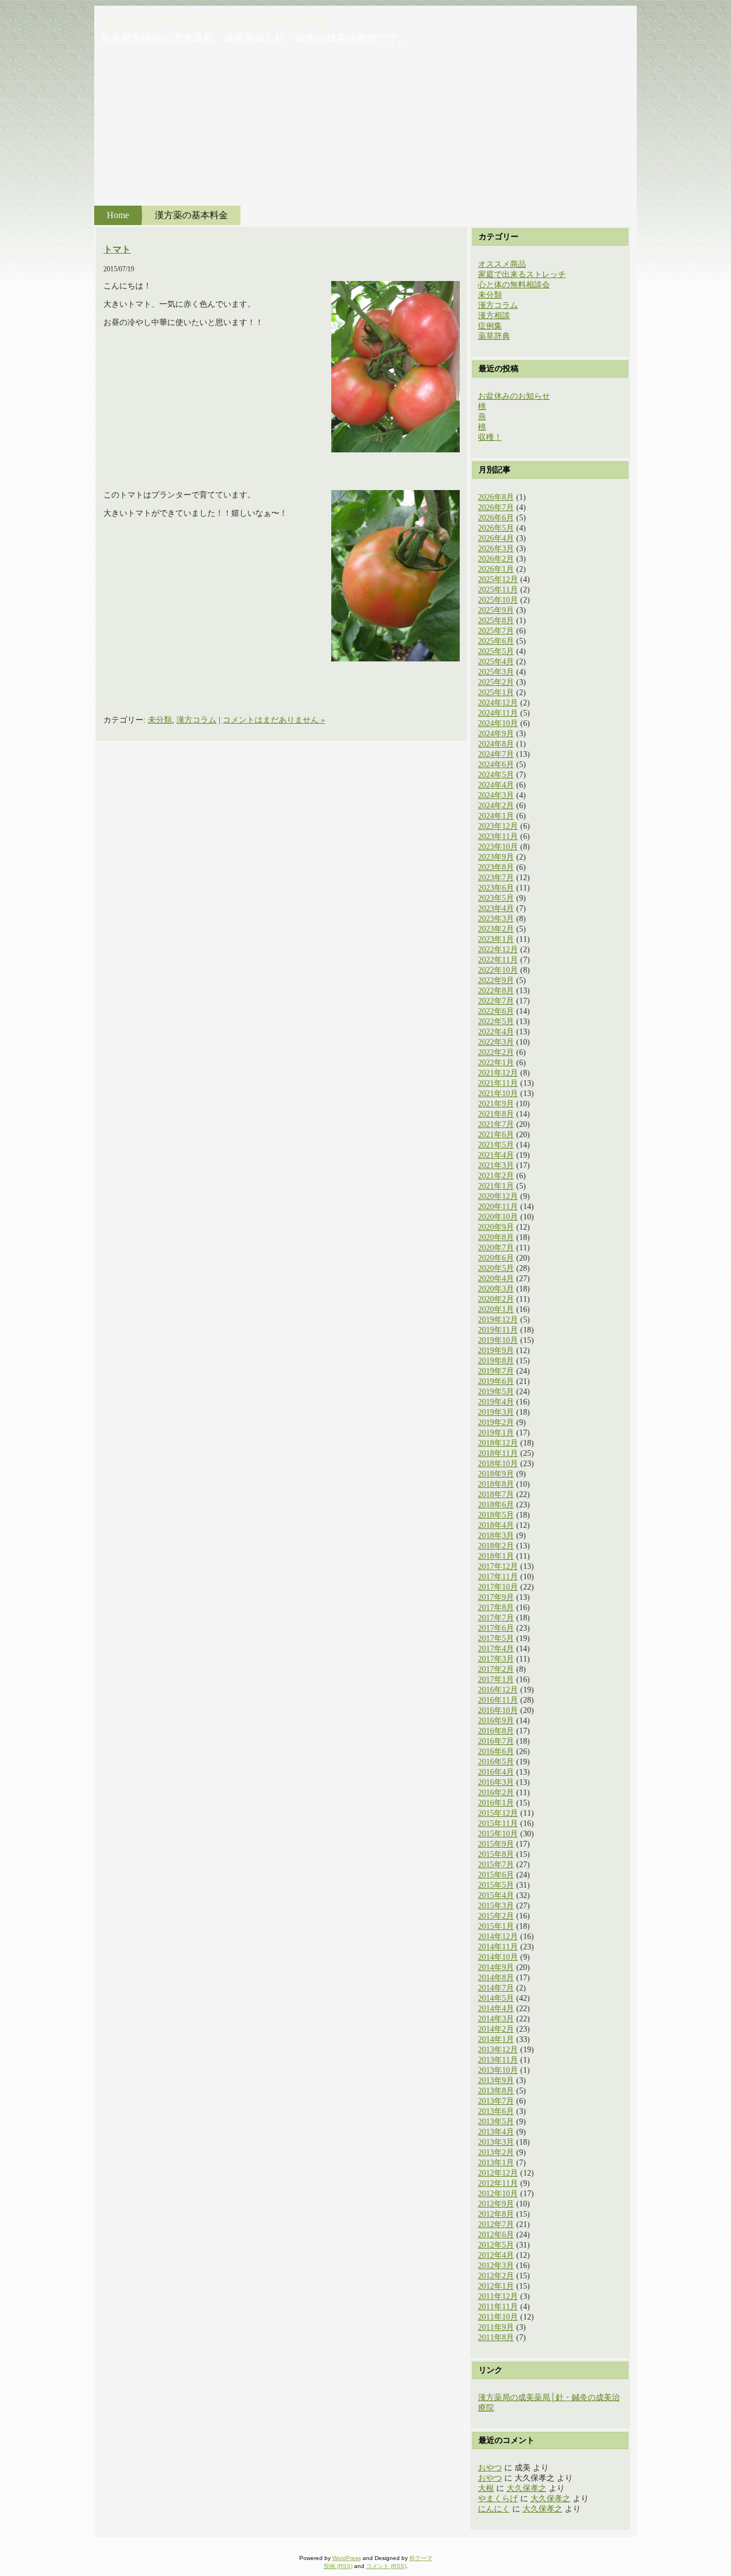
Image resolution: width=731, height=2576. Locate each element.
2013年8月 (496, 2091)
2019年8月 (496, 1361)
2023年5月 (496, 898)
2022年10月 (498, 970)
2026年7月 (496, 507)
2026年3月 (496, 549)
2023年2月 (496, 929)
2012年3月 (496, 2266)
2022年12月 (498, 950)
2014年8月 (496, 1978)
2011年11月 (498, 2307)
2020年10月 (498, 1217)
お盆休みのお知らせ (514, 396)
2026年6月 (496, 518)
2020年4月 (496, 1279)
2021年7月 (496, 1124)
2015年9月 (496, 1844)
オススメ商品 (502, 264)
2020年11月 (498, 1207)
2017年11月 (498, 1577)
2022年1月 (496, 1063)
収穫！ (490, 437)
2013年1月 (496, 2163)
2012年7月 (496, 2224)
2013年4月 (496, 2132)
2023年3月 (496, 919)
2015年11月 (498, 1823)
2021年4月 (496, 1155)
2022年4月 (496, 1032)
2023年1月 (496, 939)
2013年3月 (496, 2142)
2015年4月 (496, 1895)
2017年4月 (496, 1649)
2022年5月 (496, 1022)
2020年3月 (496, 1289)
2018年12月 (498, 1443)
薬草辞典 (494, 336)
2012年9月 (496, 2204)
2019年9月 (496, 1351)
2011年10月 (498, 2317)
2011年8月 (496, 2338)
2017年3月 (496, 1659)
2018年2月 (496, 1546)
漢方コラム (196, 720)
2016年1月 (496, 1803)
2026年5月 (496, 528)
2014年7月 (496, 1988)
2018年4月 (496, 1525)
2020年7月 (496, 1248)
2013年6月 (496, 2111)
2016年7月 (496, 1741)
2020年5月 (496, 1268)
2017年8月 (496, 1608)
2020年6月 (496, 1258)
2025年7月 (496, 631)
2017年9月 (496, 1597)
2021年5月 (496, 1145)
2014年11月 (498, 1947)
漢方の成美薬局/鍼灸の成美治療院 (214, 21)
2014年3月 (496, 2019)
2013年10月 (498, 2070)
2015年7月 (496, 1865)
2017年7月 (496, 1618)
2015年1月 (496, 1926)
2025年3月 (496, 672)
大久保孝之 (527, 2488)
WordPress (347, 2558)
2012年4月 (496, 2255)
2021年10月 (498, 1094)
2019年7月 (496, 1371)
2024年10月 (498, 723)
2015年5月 (496, 1885)
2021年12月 (498, 1073)
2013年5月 (496, 2122)
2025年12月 (498, 579)
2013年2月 (496, 2152)
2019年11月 (498, 1330)
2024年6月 (496, 765)
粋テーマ (421, 2558)
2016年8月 (496, 1731)
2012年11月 (498, 2183)
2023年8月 (496, 867)
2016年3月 (496, 1782)
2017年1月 (496, 1680)
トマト (117, 249)
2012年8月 (496, 2214)
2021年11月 (498, 1083)
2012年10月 (498, 2194)
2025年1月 (496, 693)
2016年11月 (498, 1700)
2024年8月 (496, 744)
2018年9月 (496, 1474)
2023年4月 (496, 908)
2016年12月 (498, 1690)
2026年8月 (496, 497)
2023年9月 (496, 857)
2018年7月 (496, 1494)
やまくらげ (498, 2499)
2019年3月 (496, 1412)
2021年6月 (496, 1135)
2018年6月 (496, 1505)
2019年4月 (496, 1402)
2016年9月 (496, 1721)
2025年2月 (496, 682)
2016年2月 (496, 1793)
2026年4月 (496, 538)
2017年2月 (496, 1669)
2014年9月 (496, 1967)
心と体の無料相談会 (514, 285)
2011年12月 (498, 2296)
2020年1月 (496, 1309)
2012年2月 (496, 2276)
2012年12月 (498, 2173)
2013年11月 (498, 2060)
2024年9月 (496, 734)
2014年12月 (498, 1937)
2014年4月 (496, 2009)
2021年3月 (496, 1165)
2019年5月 (496, 1392)
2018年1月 (496, 1556)
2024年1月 (496, 816)
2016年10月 (498, 1710)
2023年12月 (498, 826)
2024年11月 (498, 713)
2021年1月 (496, 1186)
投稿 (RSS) (338, 2566)
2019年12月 (498, 1320)
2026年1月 (496, 569)
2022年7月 (496, 1001)
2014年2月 (496, 2029)
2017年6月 (496, 1628)
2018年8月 (496, 1484)
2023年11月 (498, 836)
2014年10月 (498, 1957)
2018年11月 (498, 1453)
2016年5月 (496, 1762)
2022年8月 (496, 991)
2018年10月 (498, 1464)
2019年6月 (496, 1381)
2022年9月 (496, 980)
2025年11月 (498, 590)
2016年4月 (496, 1772)
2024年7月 (496, 754)
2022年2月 (496, 1052)
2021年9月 (496, 1104)
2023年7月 (496, 878)
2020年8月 (496, 1237)
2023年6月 (496, 888)
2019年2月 (496, 1423)
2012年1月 (496, 2286)
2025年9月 (496, 610)
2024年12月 (498, 703)
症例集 (490, 326)
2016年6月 (496, 1752)
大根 (486, 2488)
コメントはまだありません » (274, 720)
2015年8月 (496, 1854)
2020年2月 (496, 1299)
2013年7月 (496, 2101)
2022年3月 (496, 1042)
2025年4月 (496, 662)
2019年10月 (498, 1340)
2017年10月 (498, 1587)
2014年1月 (496, 2039)
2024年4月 (496, 785)
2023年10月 (498, 847)
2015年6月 (496, 1875)
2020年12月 (498, 1196)
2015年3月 (496, 1906)
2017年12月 (498, 1566)
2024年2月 (496, 806)
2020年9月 (496, 1227)
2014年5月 (496, 1998)
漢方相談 (494, 316)
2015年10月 (498, 1834)
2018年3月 (496, 1536)
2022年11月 (498, 960)
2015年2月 (496, 1916)
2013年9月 (496, 2081)
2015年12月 (498, 1813)
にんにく (494, 2509)
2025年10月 (498, 600)
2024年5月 (496, 775)
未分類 (160, 720)
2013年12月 (498, 2050)
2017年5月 (496, 1638)
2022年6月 (496, 1011)
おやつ (490, 2468)
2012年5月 (496, 2245)
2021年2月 (496, 1176)
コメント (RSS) (386, 2566)
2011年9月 (496, 2327)
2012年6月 (496, 2235)
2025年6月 (496, 641)
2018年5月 (496, 1515)
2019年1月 (496, 1433)
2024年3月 (496, 795)
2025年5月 (496, 651)
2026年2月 (496, 559)
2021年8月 (496, 1114)
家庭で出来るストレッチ (522, 274)
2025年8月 (496, 621)
